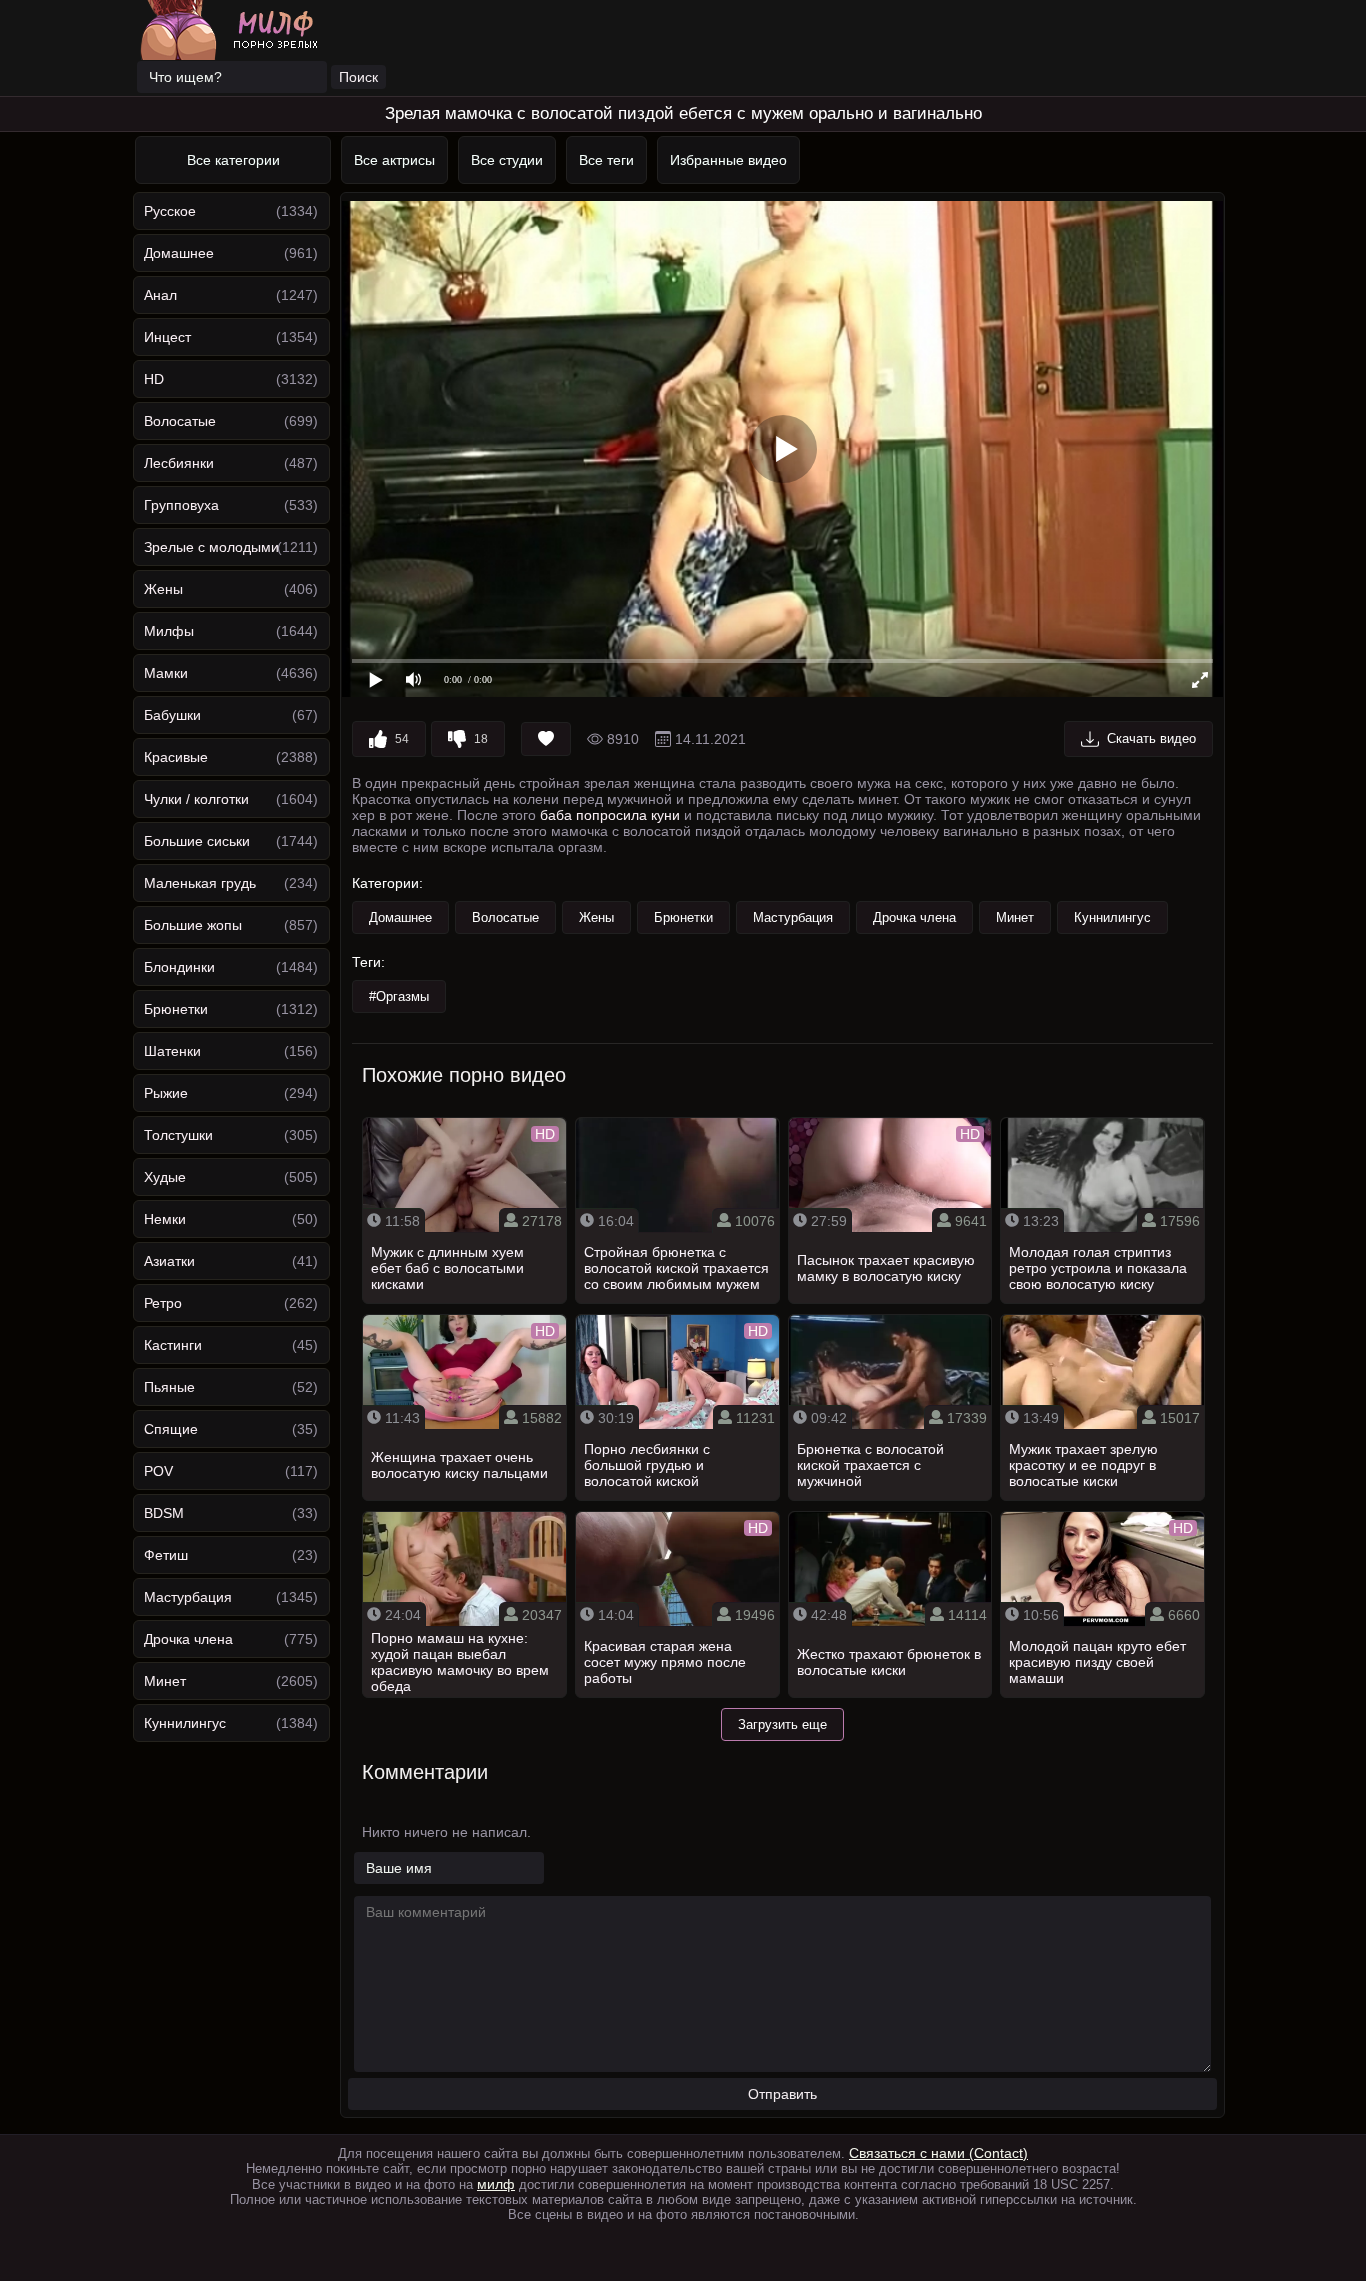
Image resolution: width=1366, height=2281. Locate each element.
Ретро (163, 1303)
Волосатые (180, 421)
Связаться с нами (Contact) (938, 2153)
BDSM (164, 1513)
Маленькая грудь (200, 883)
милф (496, 2184)
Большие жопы (193, 925)
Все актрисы (394, 160)
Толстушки (178, 1135)
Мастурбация (188, 1597)
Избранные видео (728, 160)
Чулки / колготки (196, 799)
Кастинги (173, 1345)
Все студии (507, 160)
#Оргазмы (399, 996)
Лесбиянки (179, 463)
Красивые (176, 757)
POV (158, 1471)
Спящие (171, 1429)
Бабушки (172, 715)
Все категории (233, 160)
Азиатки (169, 1261)
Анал (160, 295)
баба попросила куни (610, 815)
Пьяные (169, 1387)
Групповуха (181, 505)
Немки (165, 1219)
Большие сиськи (197, 841)
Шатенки (172, 1051)
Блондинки (179, 967)
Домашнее (179, 253)
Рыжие (166, 1093)
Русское (170, 211)
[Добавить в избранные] (546, 739)
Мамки (166, 673)
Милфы (169, 631)
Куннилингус (185, 1723)
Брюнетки (176, 1009)
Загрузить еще (782, 1724)
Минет (165, 1681)
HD (154, 379)
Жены (163, 589)
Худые (165, 1177)
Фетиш (166, 1555)
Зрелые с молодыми (211, 547)
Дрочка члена (188, 1639)
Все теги (606, 160)
